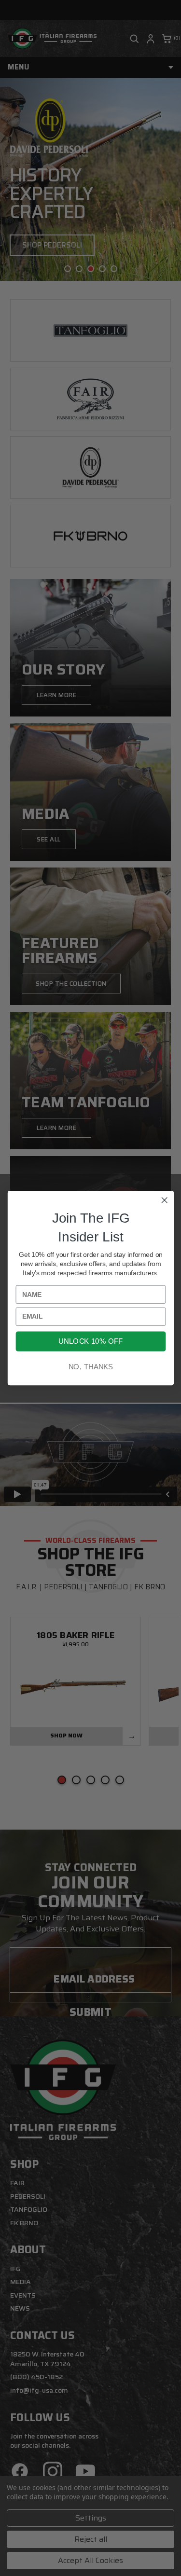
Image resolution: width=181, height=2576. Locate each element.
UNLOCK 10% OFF (90, 1342)
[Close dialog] (164, 1200)
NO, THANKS (90, 1367)
